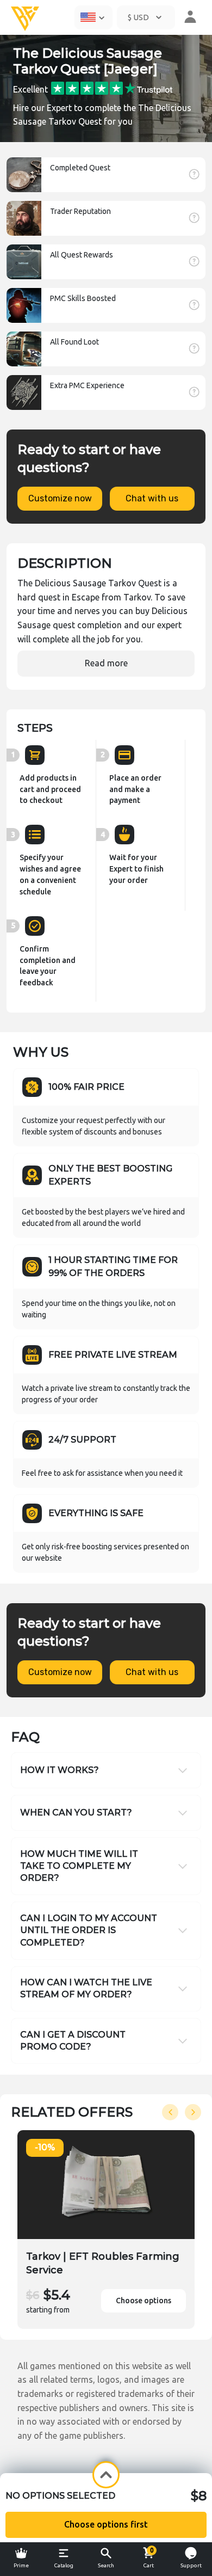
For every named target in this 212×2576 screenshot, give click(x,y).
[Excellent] (112, 87)
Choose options (144, 2301)
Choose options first (106, 2524)
